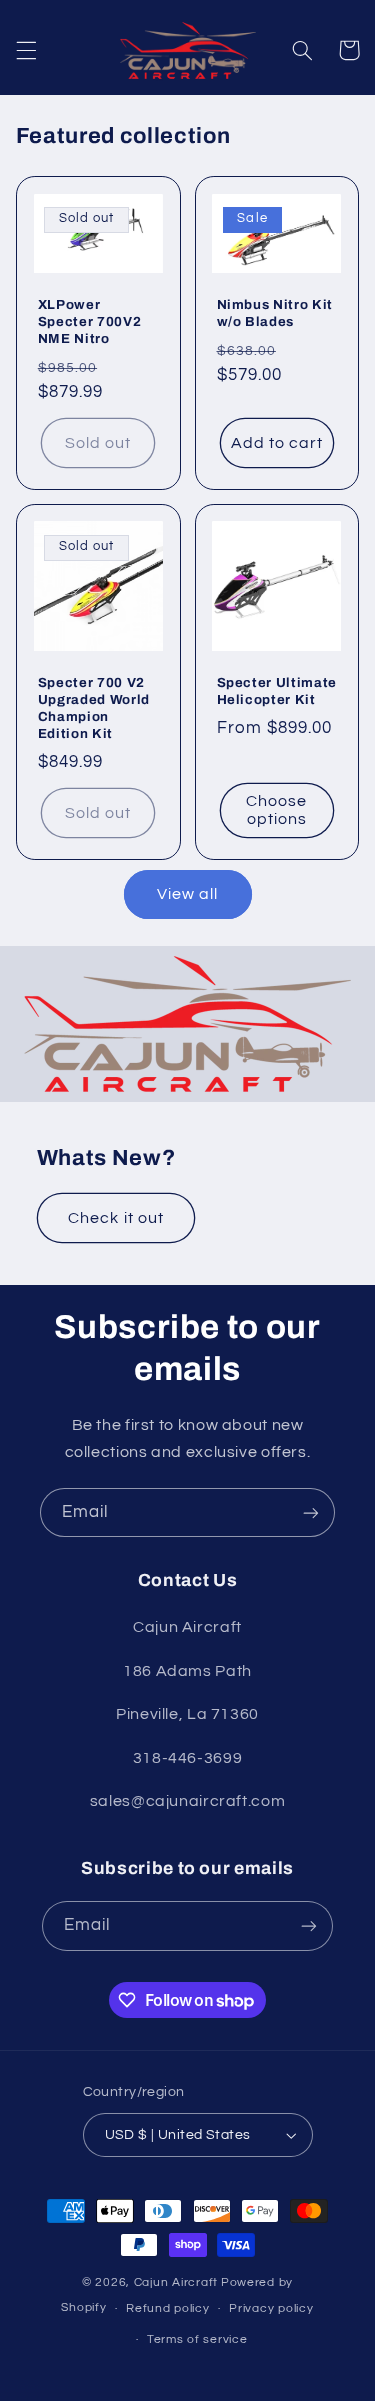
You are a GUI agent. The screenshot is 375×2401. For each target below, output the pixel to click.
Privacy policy (271, 2308)
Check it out (116, 1218)
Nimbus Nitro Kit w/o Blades (275, 313)
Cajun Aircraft (176, 2282)
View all (187, 894)
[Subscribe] (311, 1512)
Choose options (276, 810)
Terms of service (197, 2339)
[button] (26, 50)
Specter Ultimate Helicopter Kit (277, 691)
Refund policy (168, 2308)
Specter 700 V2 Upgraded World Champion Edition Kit (94, 708)
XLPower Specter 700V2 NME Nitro (90, 321)
